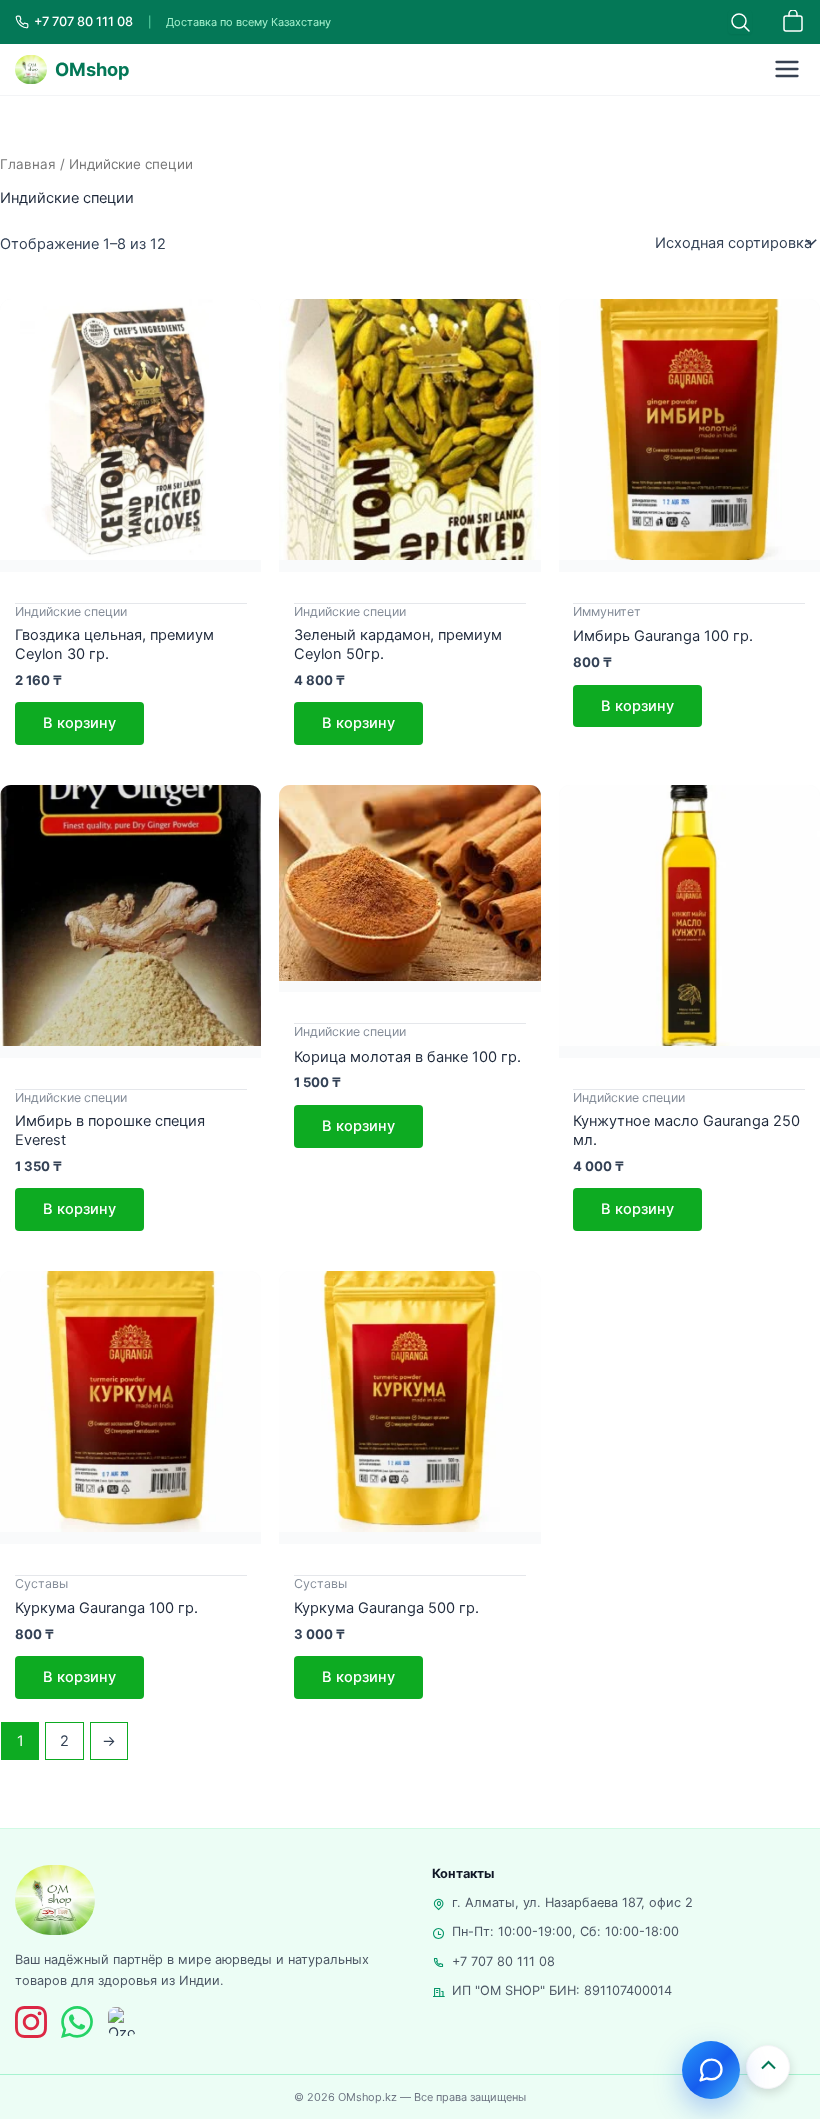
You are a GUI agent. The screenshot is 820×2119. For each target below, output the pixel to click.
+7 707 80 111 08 (503, 1961)
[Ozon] (122, 2021)
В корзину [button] (79, 723)
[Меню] (787, 69)
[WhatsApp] (77, 2022)
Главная (28, 164)
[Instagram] (31, 2022)
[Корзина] (793, 22)
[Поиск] (740, 22)
